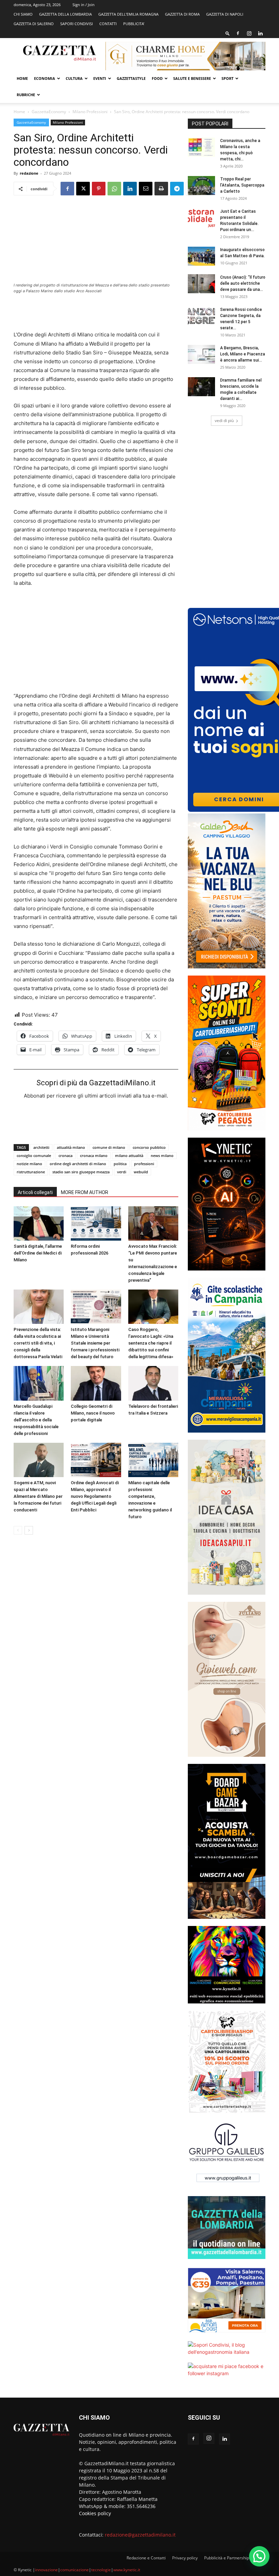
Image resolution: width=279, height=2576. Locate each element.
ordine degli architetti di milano (78, 1164)
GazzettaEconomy (49, 112)
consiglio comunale (34, 1155)
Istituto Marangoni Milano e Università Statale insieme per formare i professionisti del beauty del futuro (95, 1343)
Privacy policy (185, 2558)
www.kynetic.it (127, 2570)
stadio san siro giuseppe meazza (81, 1172)
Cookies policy (95, 2513)
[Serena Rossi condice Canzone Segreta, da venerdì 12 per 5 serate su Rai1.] (201, 316)
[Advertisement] (96, 313)
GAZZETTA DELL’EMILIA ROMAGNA (128, 14)
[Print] (161, 189)
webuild (141, 1172)
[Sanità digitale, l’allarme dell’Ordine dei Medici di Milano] (39, 1223)
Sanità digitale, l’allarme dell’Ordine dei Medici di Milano (38, 1253)
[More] (193, 189)
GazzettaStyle (131, 78)
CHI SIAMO (23, 14)
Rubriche (26, 95)
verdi (122, 1172)
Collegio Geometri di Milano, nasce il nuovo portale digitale (93, 1413)
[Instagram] (249, 33)
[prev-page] (18, 1530)
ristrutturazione (31, 1172)
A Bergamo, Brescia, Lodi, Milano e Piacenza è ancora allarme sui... (243, 354)
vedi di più (224, 420)
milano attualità (129, 1155)
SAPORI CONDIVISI (77, 24)
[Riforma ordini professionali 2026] (96, 1223)
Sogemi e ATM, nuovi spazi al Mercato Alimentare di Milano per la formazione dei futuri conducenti (38, 1496)
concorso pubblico (149, 1147)
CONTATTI (108, 24)
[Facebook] (238, 33)
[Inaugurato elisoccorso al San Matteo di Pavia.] (201, 256)
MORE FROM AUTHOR (85, 1192)
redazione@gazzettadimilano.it (140, 2535)
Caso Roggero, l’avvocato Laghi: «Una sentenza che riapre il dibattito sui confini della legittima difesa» (151, 1343)
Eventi (100, 78)
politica (120, 1164)
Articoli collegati (35, 1192)
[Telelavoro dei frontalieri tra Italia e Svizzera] (153, 1383)
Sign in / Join (84, 5)
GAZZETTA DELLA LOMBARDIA (65, 14)
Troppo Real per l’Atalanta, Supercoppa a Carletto (242, 185)
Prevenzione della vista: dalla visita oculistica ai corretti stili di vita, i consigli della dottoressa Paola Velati (38, 1343)
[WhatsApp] (114, 189)
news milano (162, 1155)
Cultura (74, 78)
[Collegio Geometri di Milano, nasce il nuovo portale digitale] (96, 1383)
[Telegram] (177, 189)
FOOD (157, 78)
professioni (144, 1164)
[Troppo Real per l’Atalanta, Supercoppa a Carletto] (201, 186)
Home (22, 78)
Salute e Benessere (192, 78)
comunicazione (75, 2570)
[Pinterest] (99, 189)
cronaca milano (94, 1155)
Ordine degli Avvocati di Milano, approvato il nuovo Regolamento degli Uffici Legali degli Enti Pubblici (95, 1496)
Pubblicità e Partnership (227, 2558)
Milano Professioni (90, 112)
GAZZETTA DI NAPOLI (225, 14)
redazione (29, 173)
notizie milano (29, 1164)
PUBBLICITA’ (134, 24)
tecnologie (101, 2570)
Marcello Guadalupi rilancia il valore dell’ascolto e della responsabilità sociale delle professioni (36, 1420)
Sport (227, 78)
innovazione (46, 2570)
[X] (83, 189)
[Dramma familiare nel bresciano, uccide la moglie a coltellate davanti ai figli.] (201, 387)
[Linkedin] (260, 33)
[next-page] (29, 1530)
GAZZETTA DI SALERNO (34, 24)
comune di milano (109, 1147)
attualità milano (71, 1147)
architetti (41, 1147)
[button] (228, 33)
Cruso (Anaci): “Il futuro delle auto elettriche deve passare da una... (243, 283)
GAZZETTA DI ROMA (182, 14)
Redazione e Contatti (146, 2558)
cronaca (65, 1155)
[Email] (146, 189)
